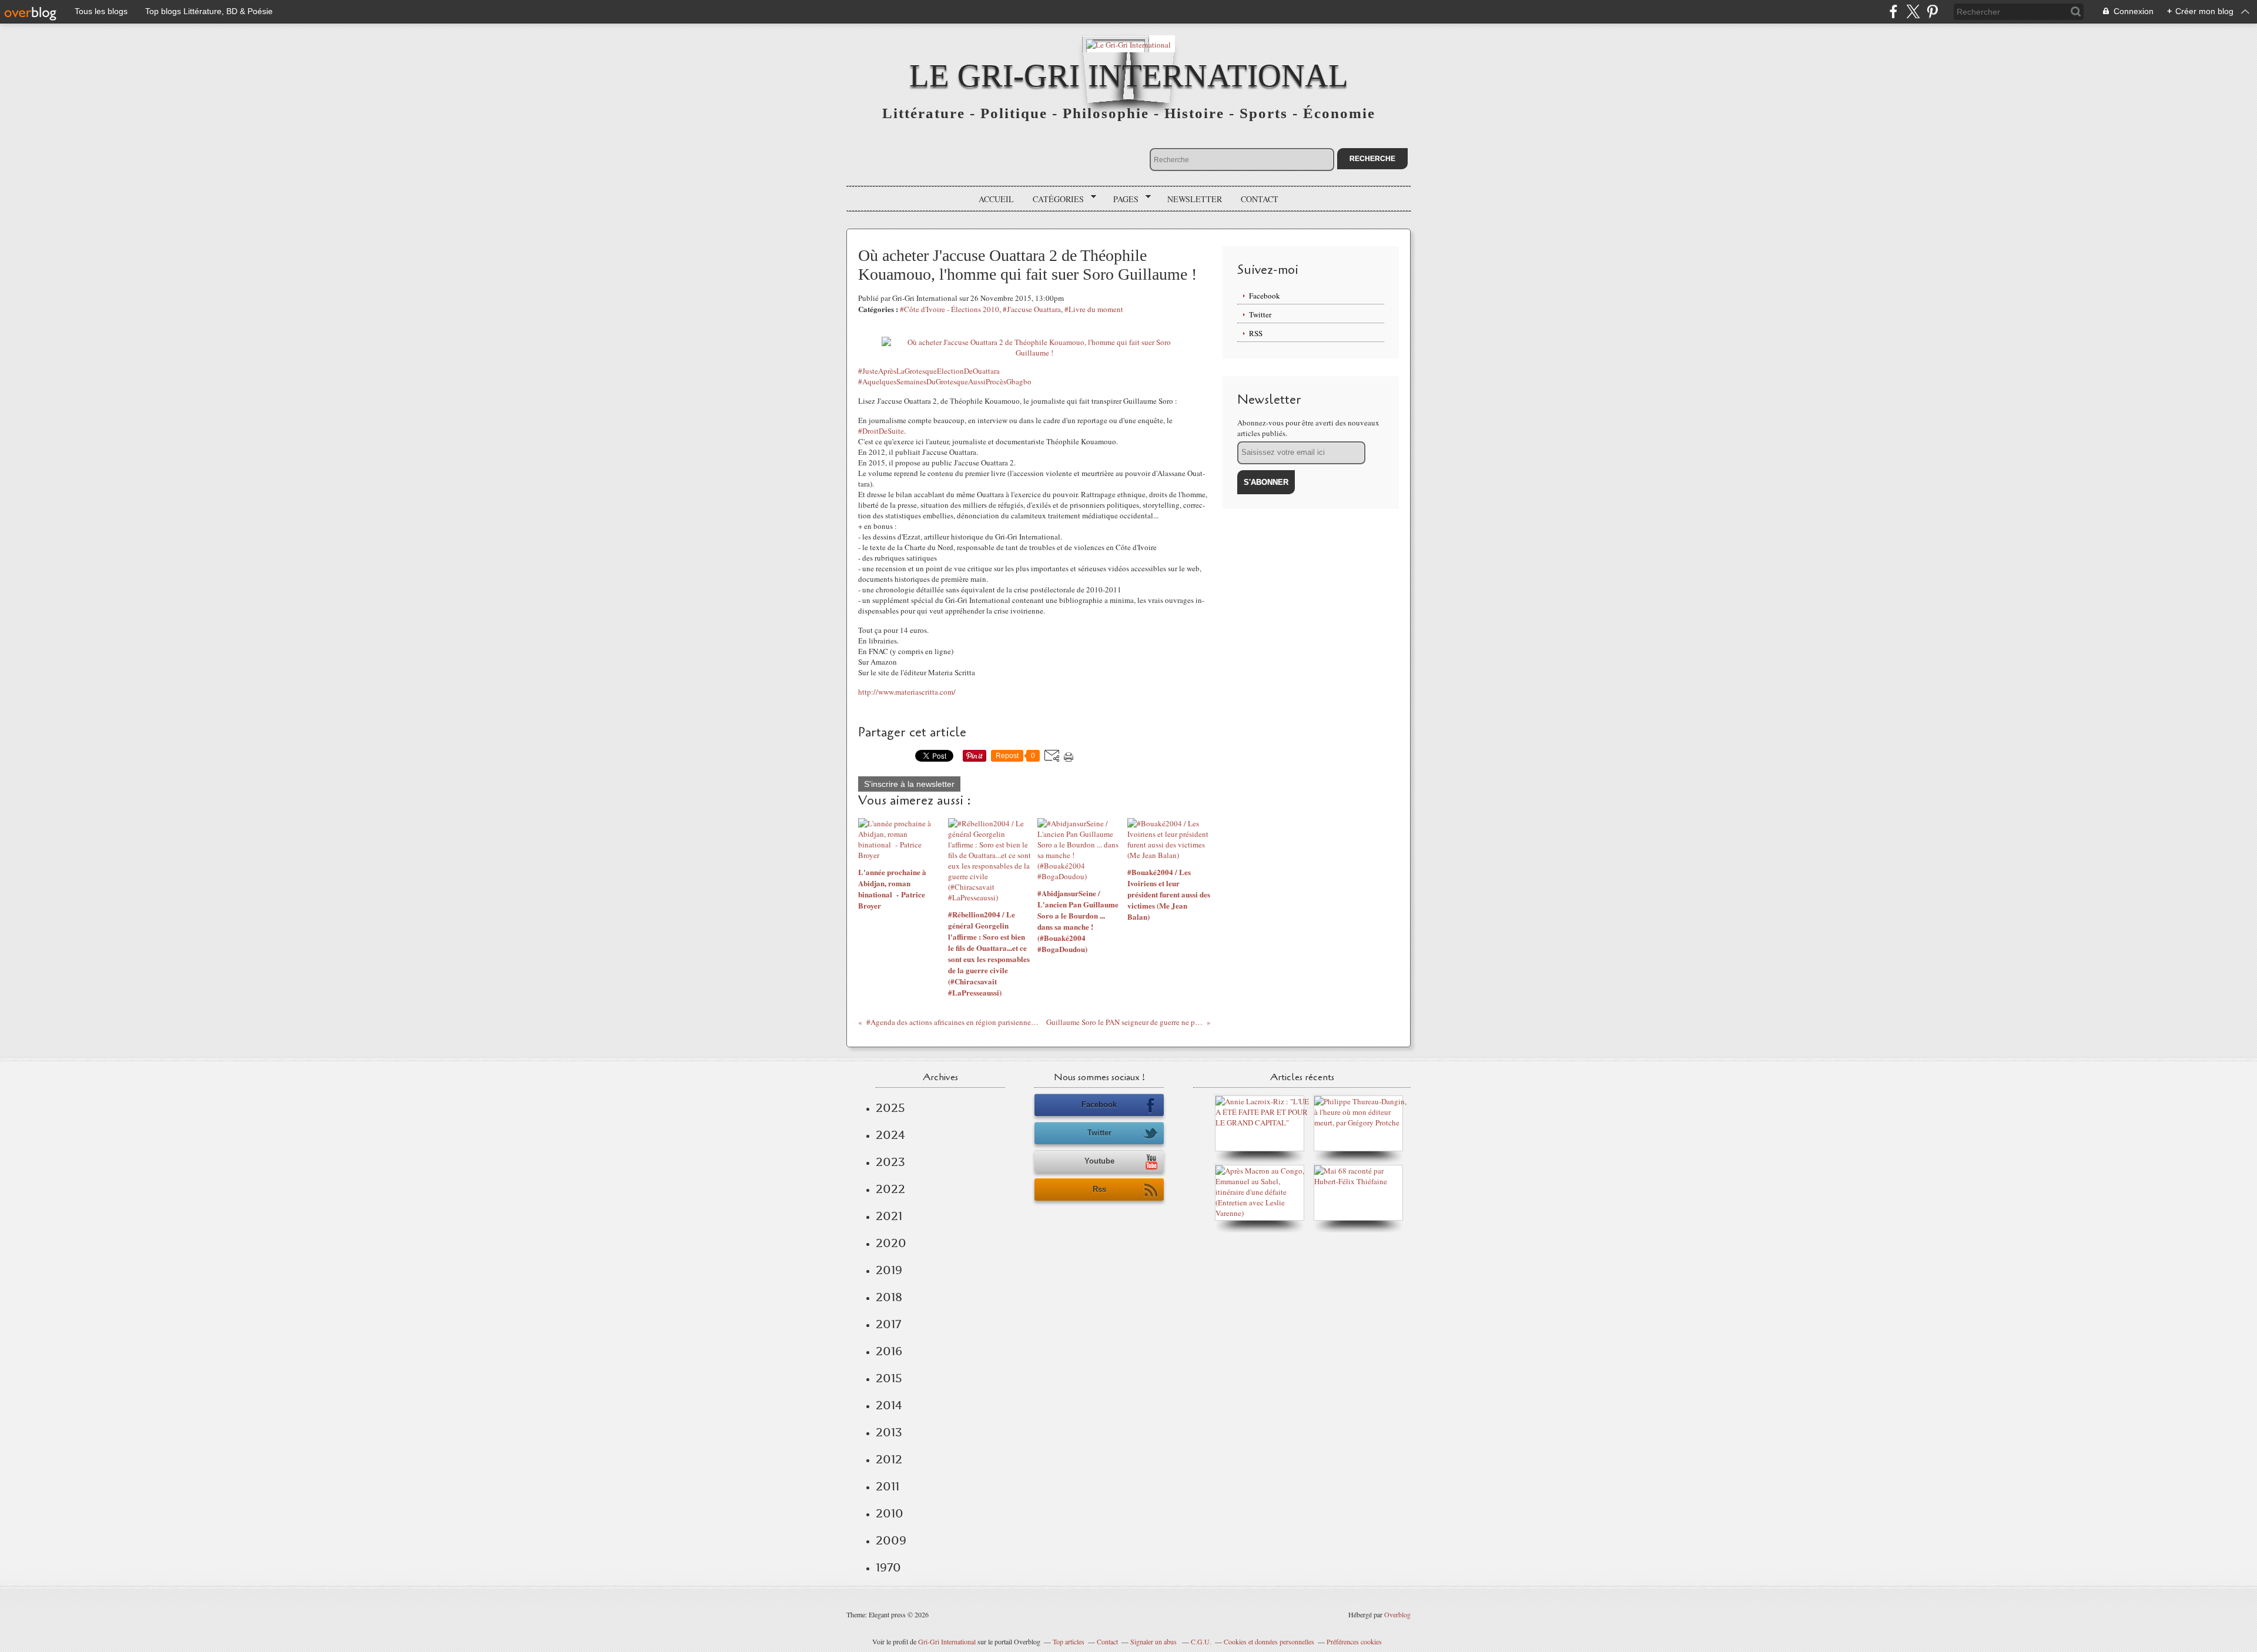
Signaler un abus (1154, 1641)
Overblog (1397, 1614)
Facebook (1265, 296)
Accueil (996, 199)
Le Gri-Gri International (1129, 76)
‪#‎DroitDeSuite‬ (881, 431)
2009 (891, 1540)
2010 (890, 1513)
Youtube (1099, 1161)
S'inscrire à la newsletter (909, 784)
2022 (890, 1189)
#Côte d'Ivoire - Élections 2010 (950, 309)
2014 (889, 1405)
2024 (890, 1135)
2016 (889, 1351)
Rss (1099, 1189)
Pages (1122, 199)
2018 (889, 1297)
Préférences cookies (1354, 1641)
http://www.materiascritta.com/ (907, 692)
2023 (890, 1162)
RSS (1256, 333)
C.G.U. (1201, 1641)
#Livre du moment (1094, 309)
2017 (888, 1324)
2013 (889, 1432)
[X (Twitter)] (1913, 11)
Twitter (1260, 314)
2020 (891, 1243)
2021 (889, 1216)
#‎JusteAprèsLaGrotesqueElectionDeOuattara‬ (929, 371)
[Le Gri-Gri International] (1128, 44)
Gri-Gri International (947, 1641)
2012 (889, 1459)
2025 (890, 1108)
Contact (1260, 199)
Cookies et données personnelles (1269, 1641)
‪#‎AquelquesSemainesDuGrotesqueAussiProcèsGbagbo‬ (945, 381)
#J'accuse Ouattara (1032, 309)
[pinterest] (1932, 11)
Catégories (1054, 199)
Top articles (1069, 1641)
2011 (888, 1486)
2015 (889, 1378)
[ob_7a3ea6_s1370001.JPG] (1034, 353)
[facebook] (1893, 11)
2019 (889, 1270)
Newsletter (1195, 199)
